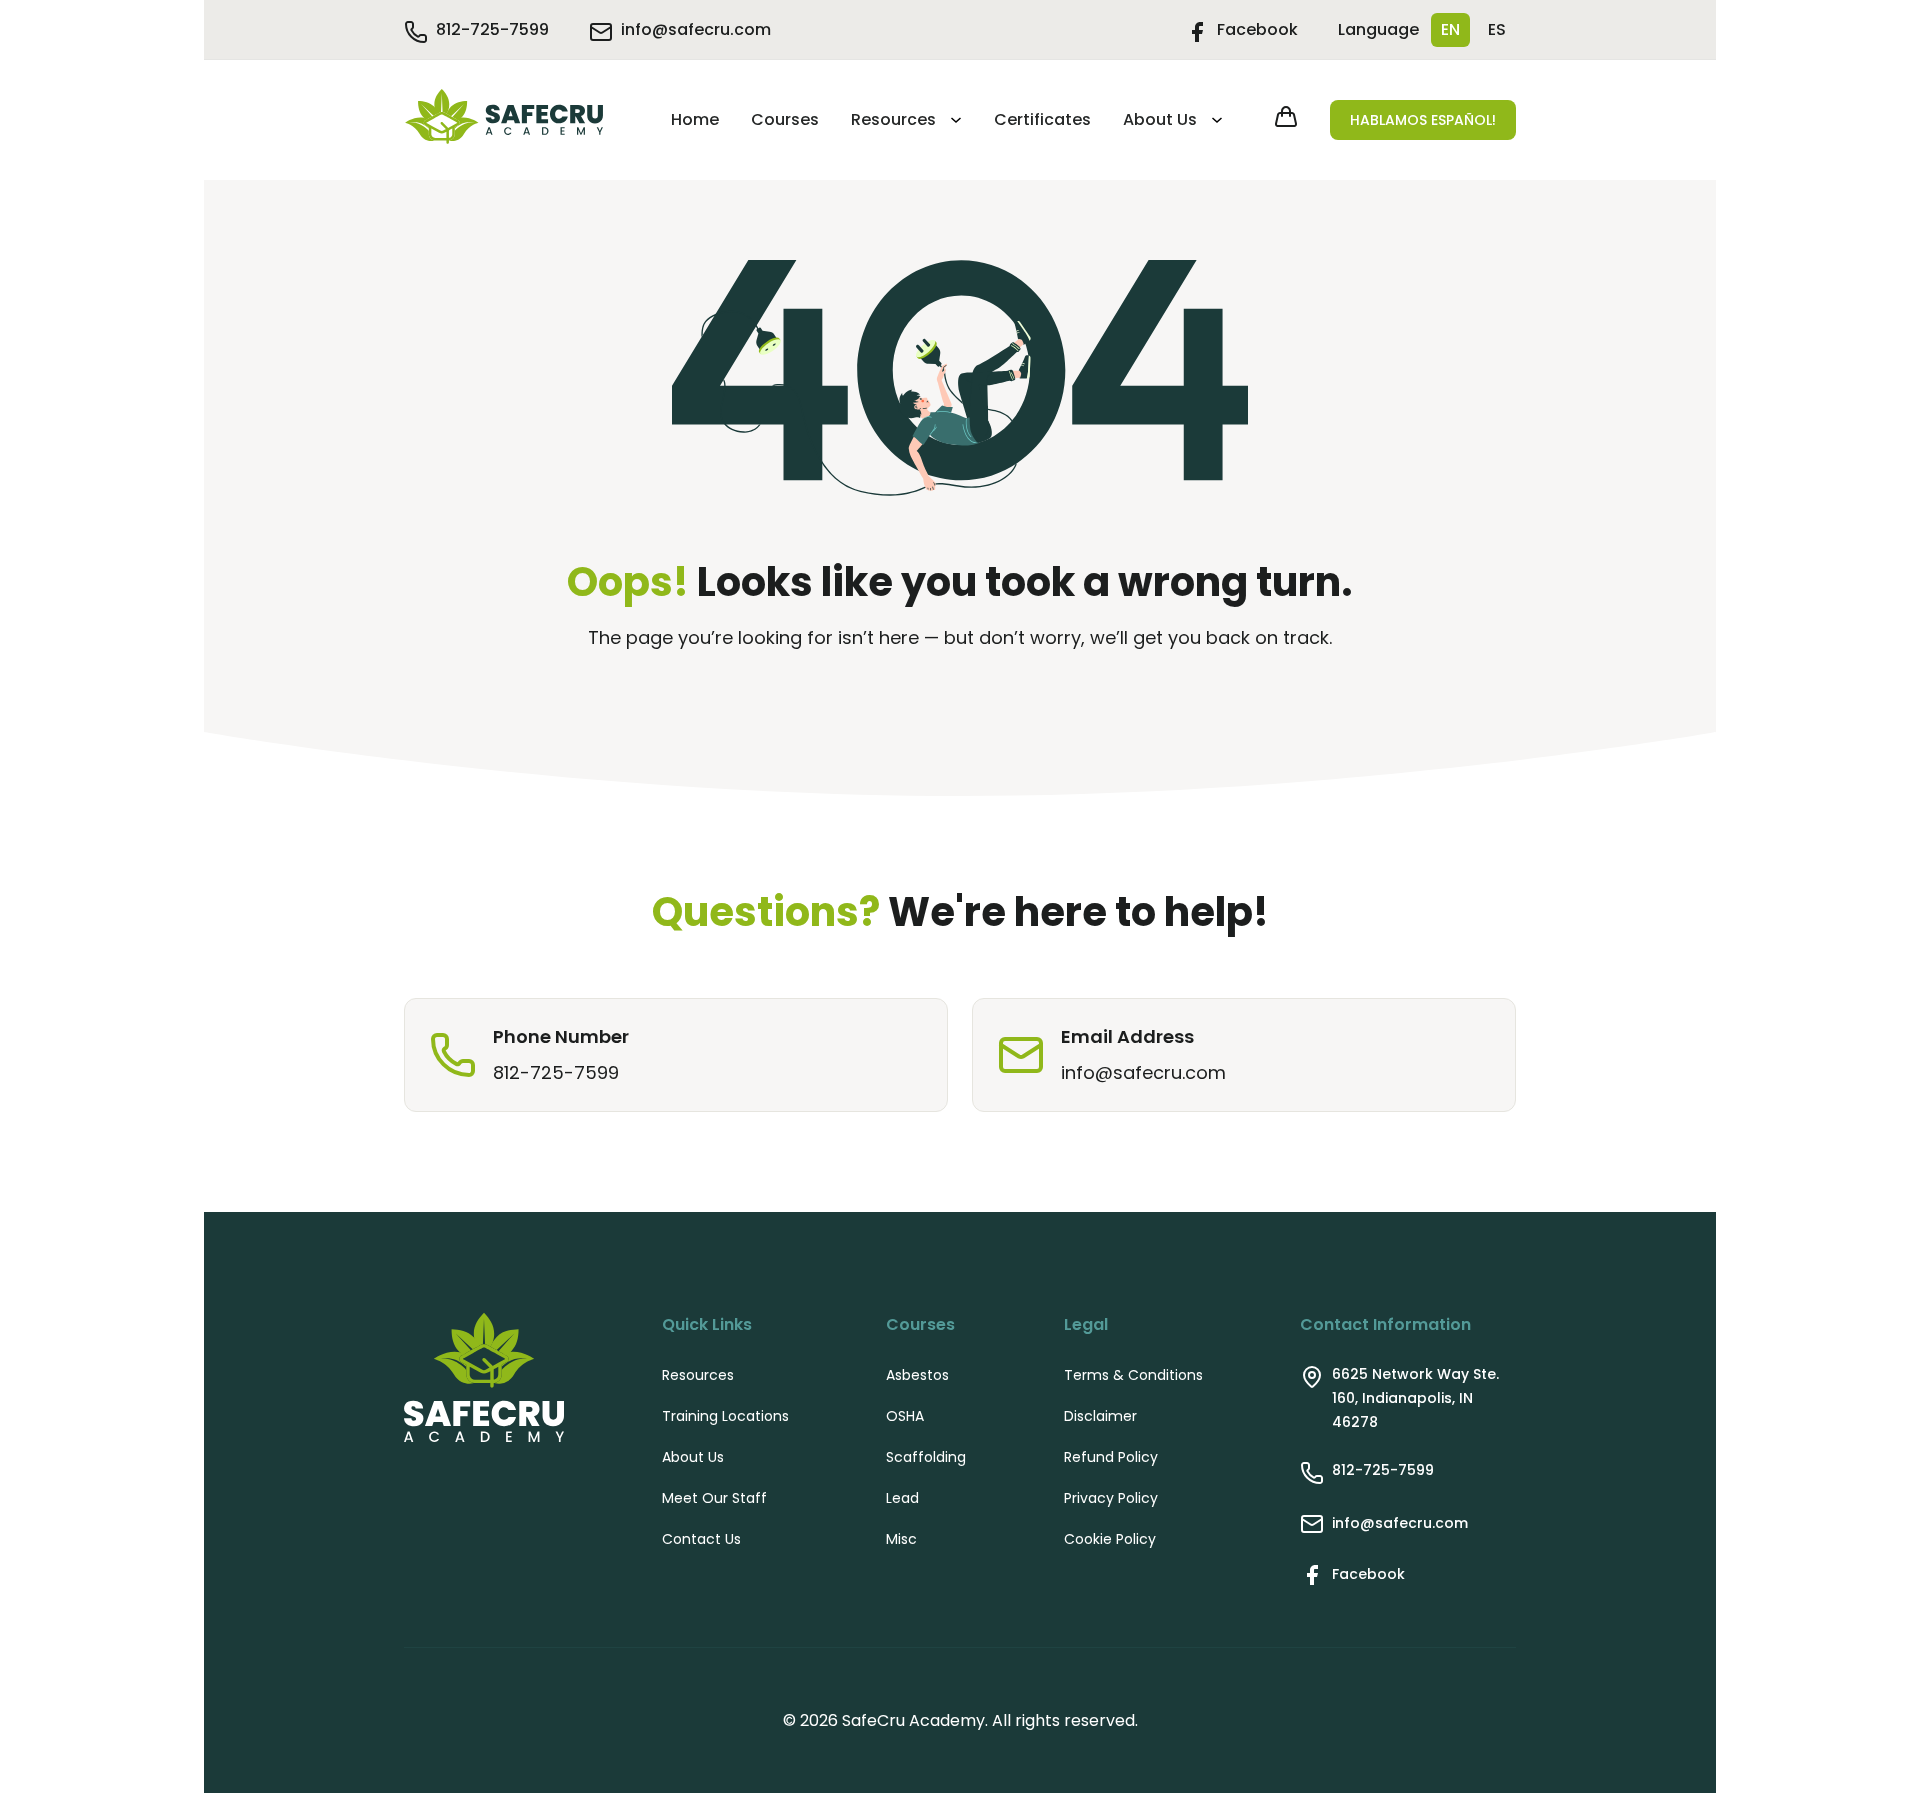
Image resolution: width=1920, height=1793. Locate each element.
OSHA (905, 1416)
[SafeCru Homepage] (504, 120)
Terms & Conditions (1133, 1375)
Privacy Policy (1111, 1498)
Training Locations (725, 1416)
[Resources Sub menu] (953, 120)
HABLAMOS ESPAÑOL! (1423, 120)
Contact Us (701, 1539)
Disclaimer (1100, 1416)
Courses (785, 119)
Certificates (1042, 119)
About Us (1160, 119)
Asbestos (917, 1375)
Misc (901, 1539)
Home (695, 119)
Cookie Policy (1110, 1539)
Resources (893, 119)
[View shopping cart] (1286, 120)
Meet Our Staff (714, 1498)
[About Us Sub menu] (1214, 120)
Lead (902, 1498)
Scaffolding (926, 1457)
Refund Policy (1111, 1457)
